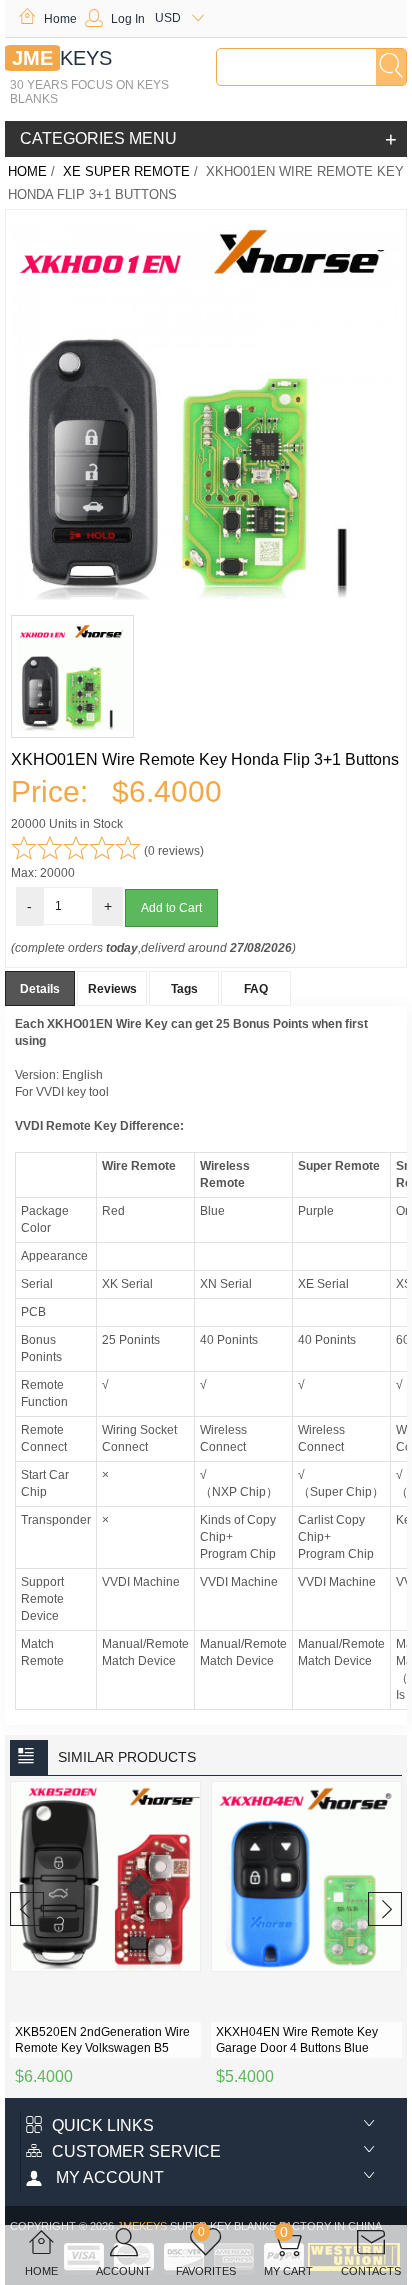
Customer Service (136, 2151)
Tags (184, 989)
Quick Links (103, 2125)
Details (40, 989)
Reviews (112, 989)
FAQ (256, 989)
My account (108, 2177)
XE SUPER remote (126, 171)
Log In (128, 19)
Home (60, 19)
